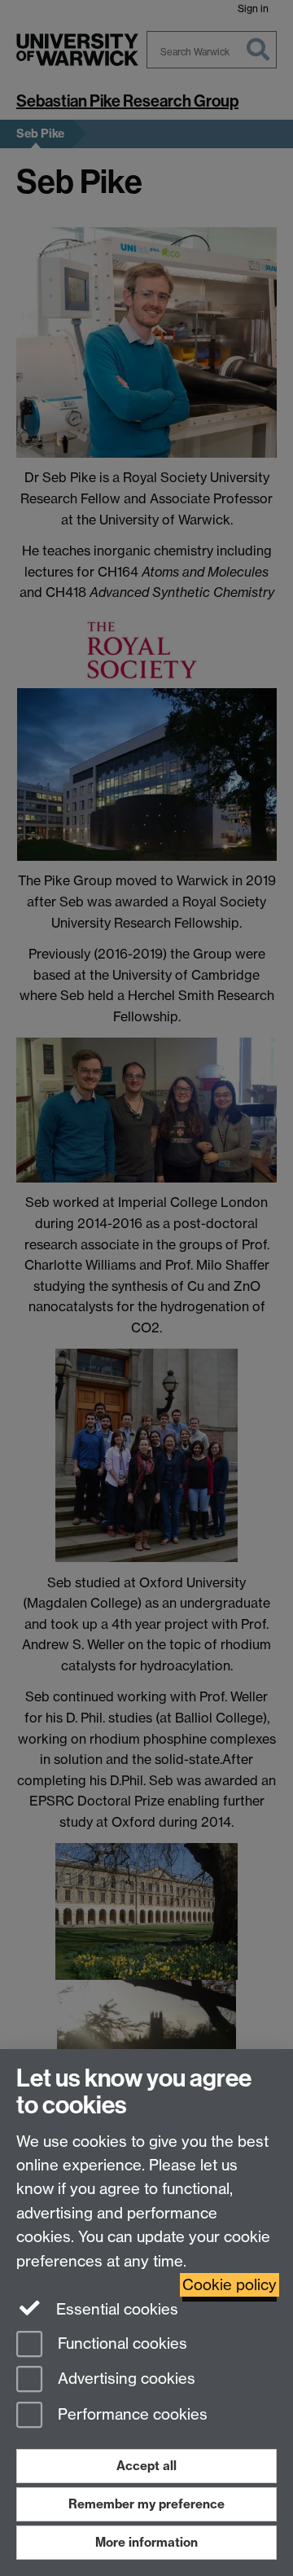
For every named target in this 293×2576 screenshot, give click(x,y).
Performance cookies (131, 2415)
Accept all (146, 2466)
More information (146, 2542)
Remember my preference (146, 2504)
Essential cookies (115, 2309)
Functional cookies (120, 2343)
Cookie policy (230, 2285)
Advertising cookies (125, 2379)
